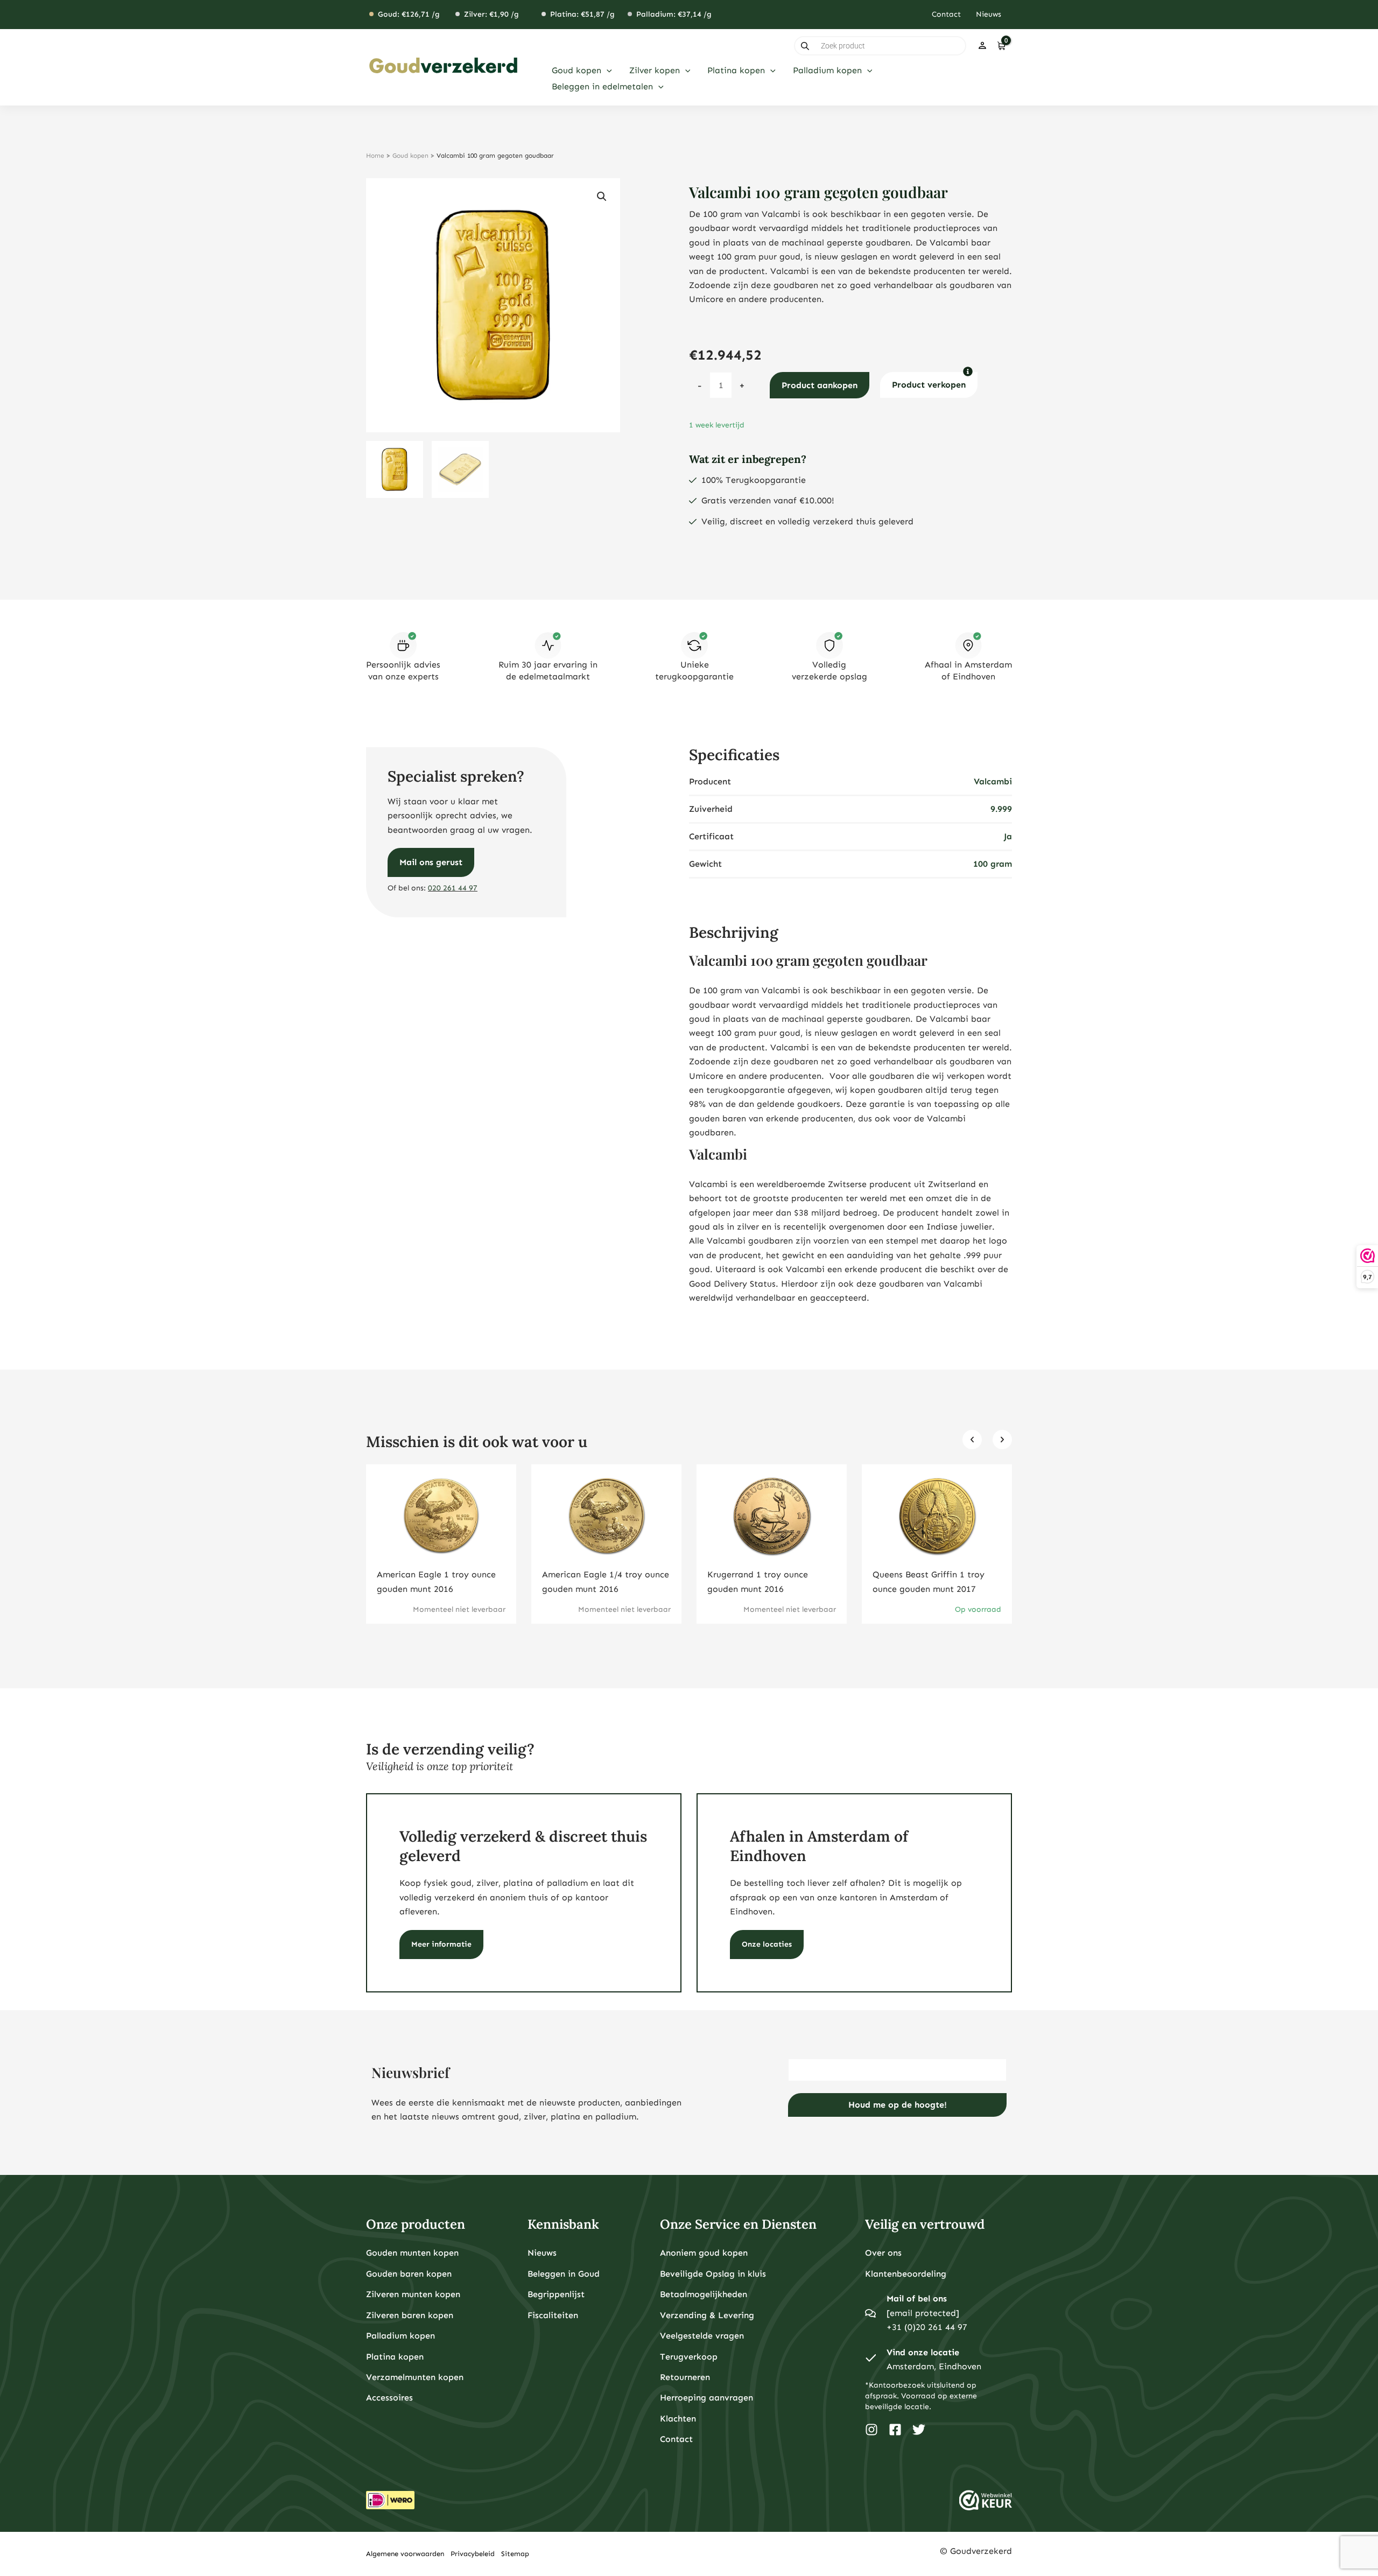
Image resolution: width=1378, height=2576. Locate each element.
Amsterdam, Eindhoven (934, 2366)
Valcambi (993, 781)
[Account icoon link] (982, 46)
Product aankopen (820, 385)
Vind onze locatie (923, 2352)
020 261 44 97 (453, 888)
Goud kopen (410, 156)
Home (375, 156)
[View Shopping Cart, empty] (1001, 46)
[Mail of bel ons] (870, 2313)
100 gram (993, 864)
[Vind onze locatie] (870, 2360)
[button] (607, 71)
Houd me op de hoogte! (898, 2105)
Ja (1008, 836)
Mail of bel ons (917, 2298)
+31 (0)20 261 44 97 (927, 2327)
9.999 (1001, 809)
